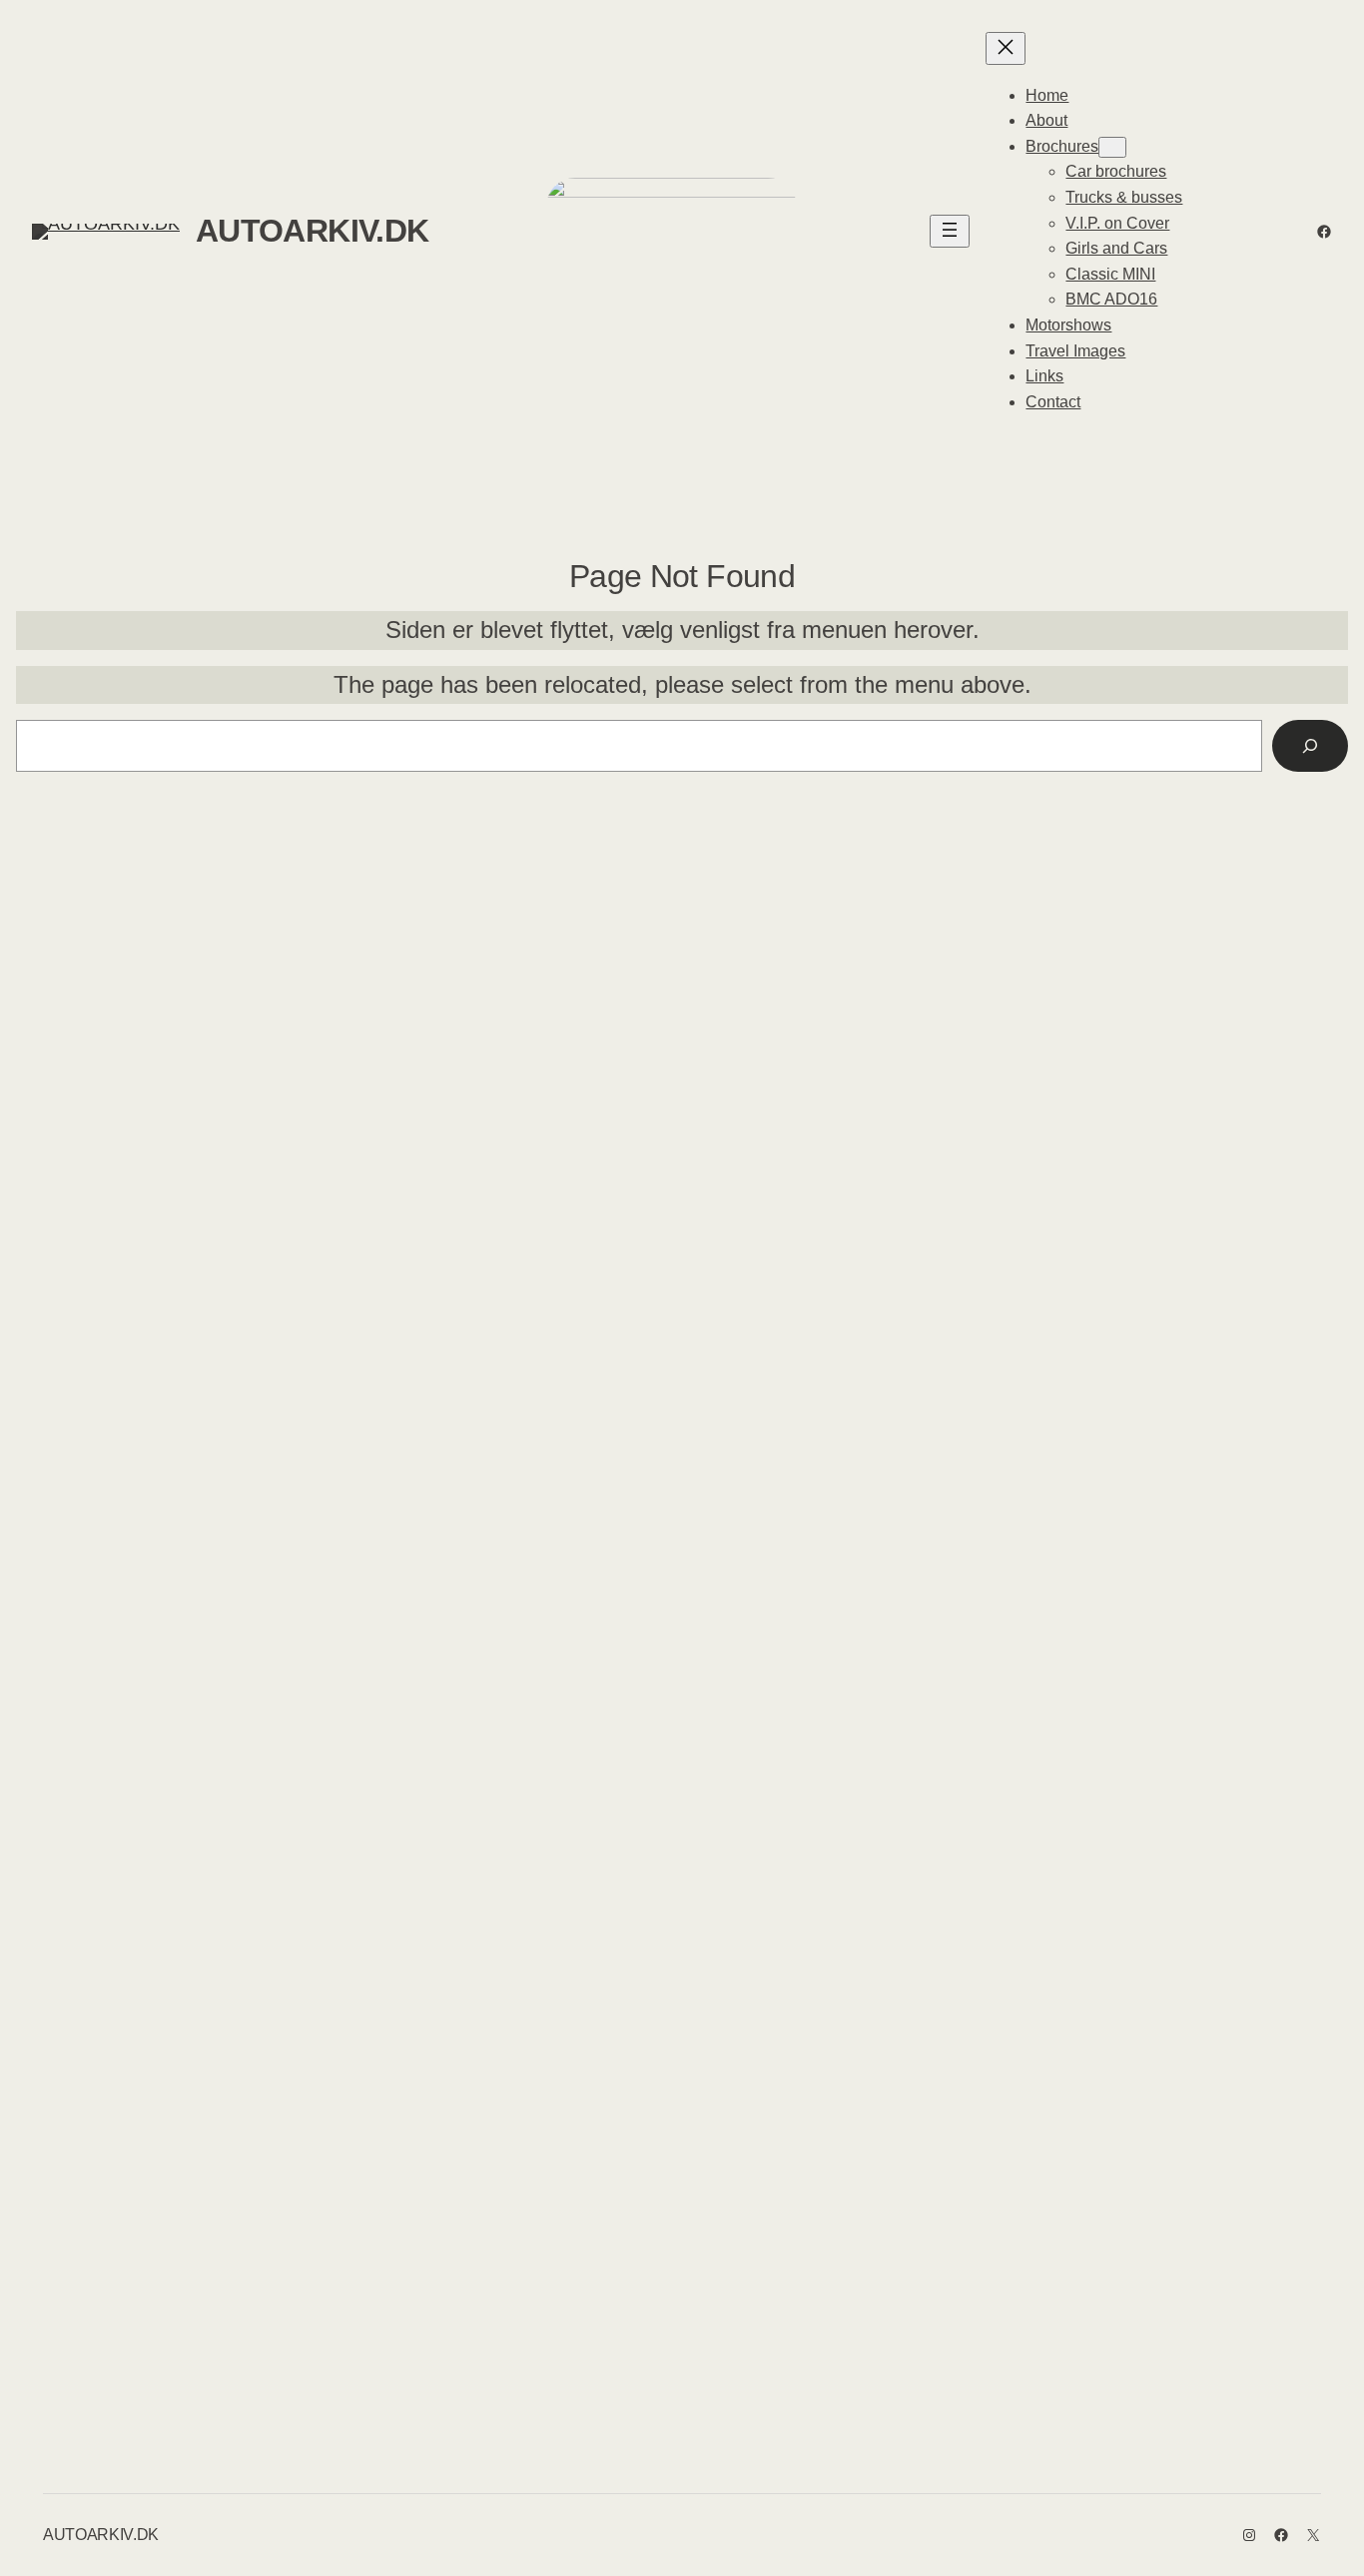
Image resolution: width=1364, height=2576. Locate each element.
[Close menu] (1006, 48)
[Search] (1310, 746)
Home (1047, 95)
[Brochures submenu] (1112, 147)
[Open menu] (950, 231)
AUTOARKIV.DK (312, 231)
